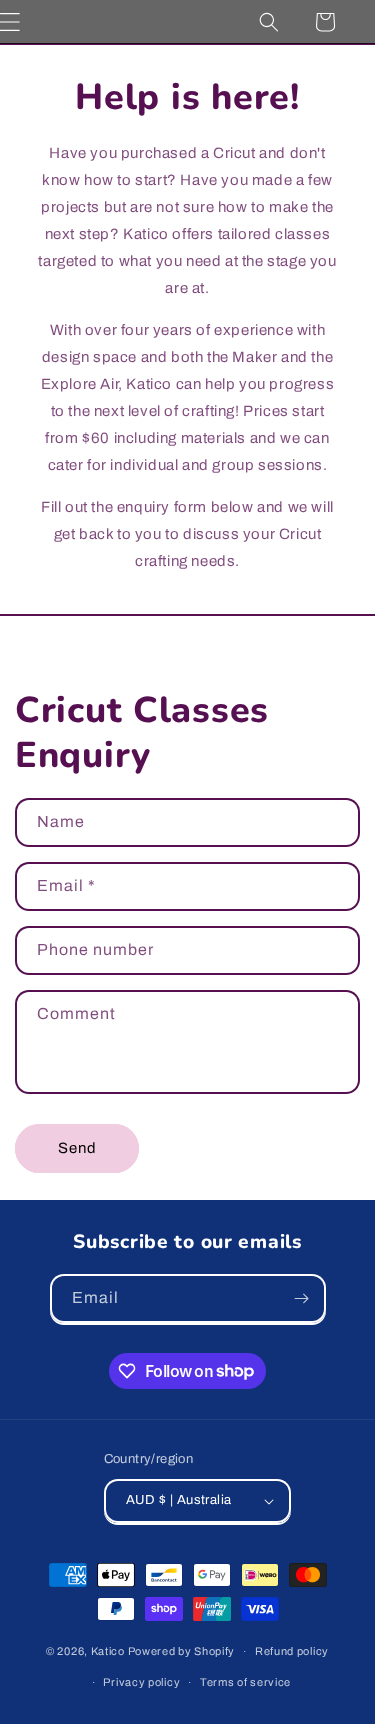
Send (77, 1148)
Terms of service (245, 1682)
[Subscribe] (302, 1298)
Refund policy (292, 1651)
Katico (108, 1651)
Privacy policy (141, 1682)
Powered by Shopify (182, 1651)
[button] (269, 22)
